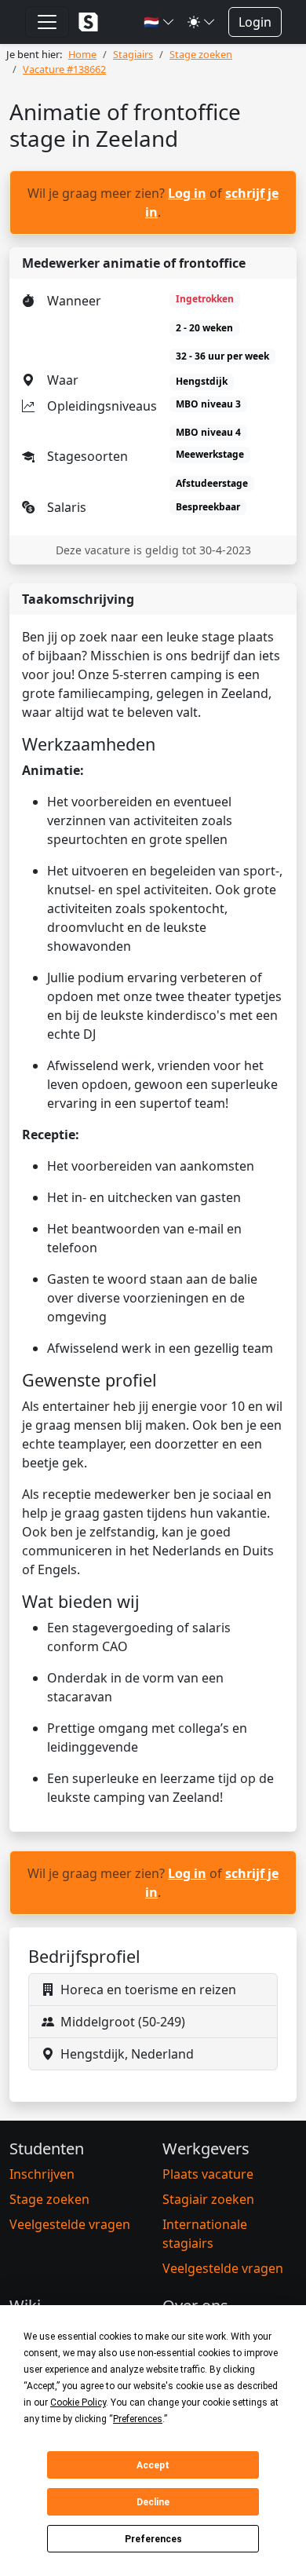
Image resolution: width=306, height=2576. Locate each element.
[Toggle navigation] (47, 22)
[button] (159, 22)
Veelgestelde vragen (70, 2224)
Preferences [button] (138, 2419)
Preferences (153, 2539)
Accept (153, 2465)
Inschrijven (42, 2174)
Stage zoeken (49, 2199)
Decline (153, 2502)
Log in (187, 193)
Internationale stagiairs (205, 2234)
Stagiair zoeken (208, 2199)
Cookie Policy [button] (78, 2402)
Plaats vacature (208, 2174)
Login (255, 22)
